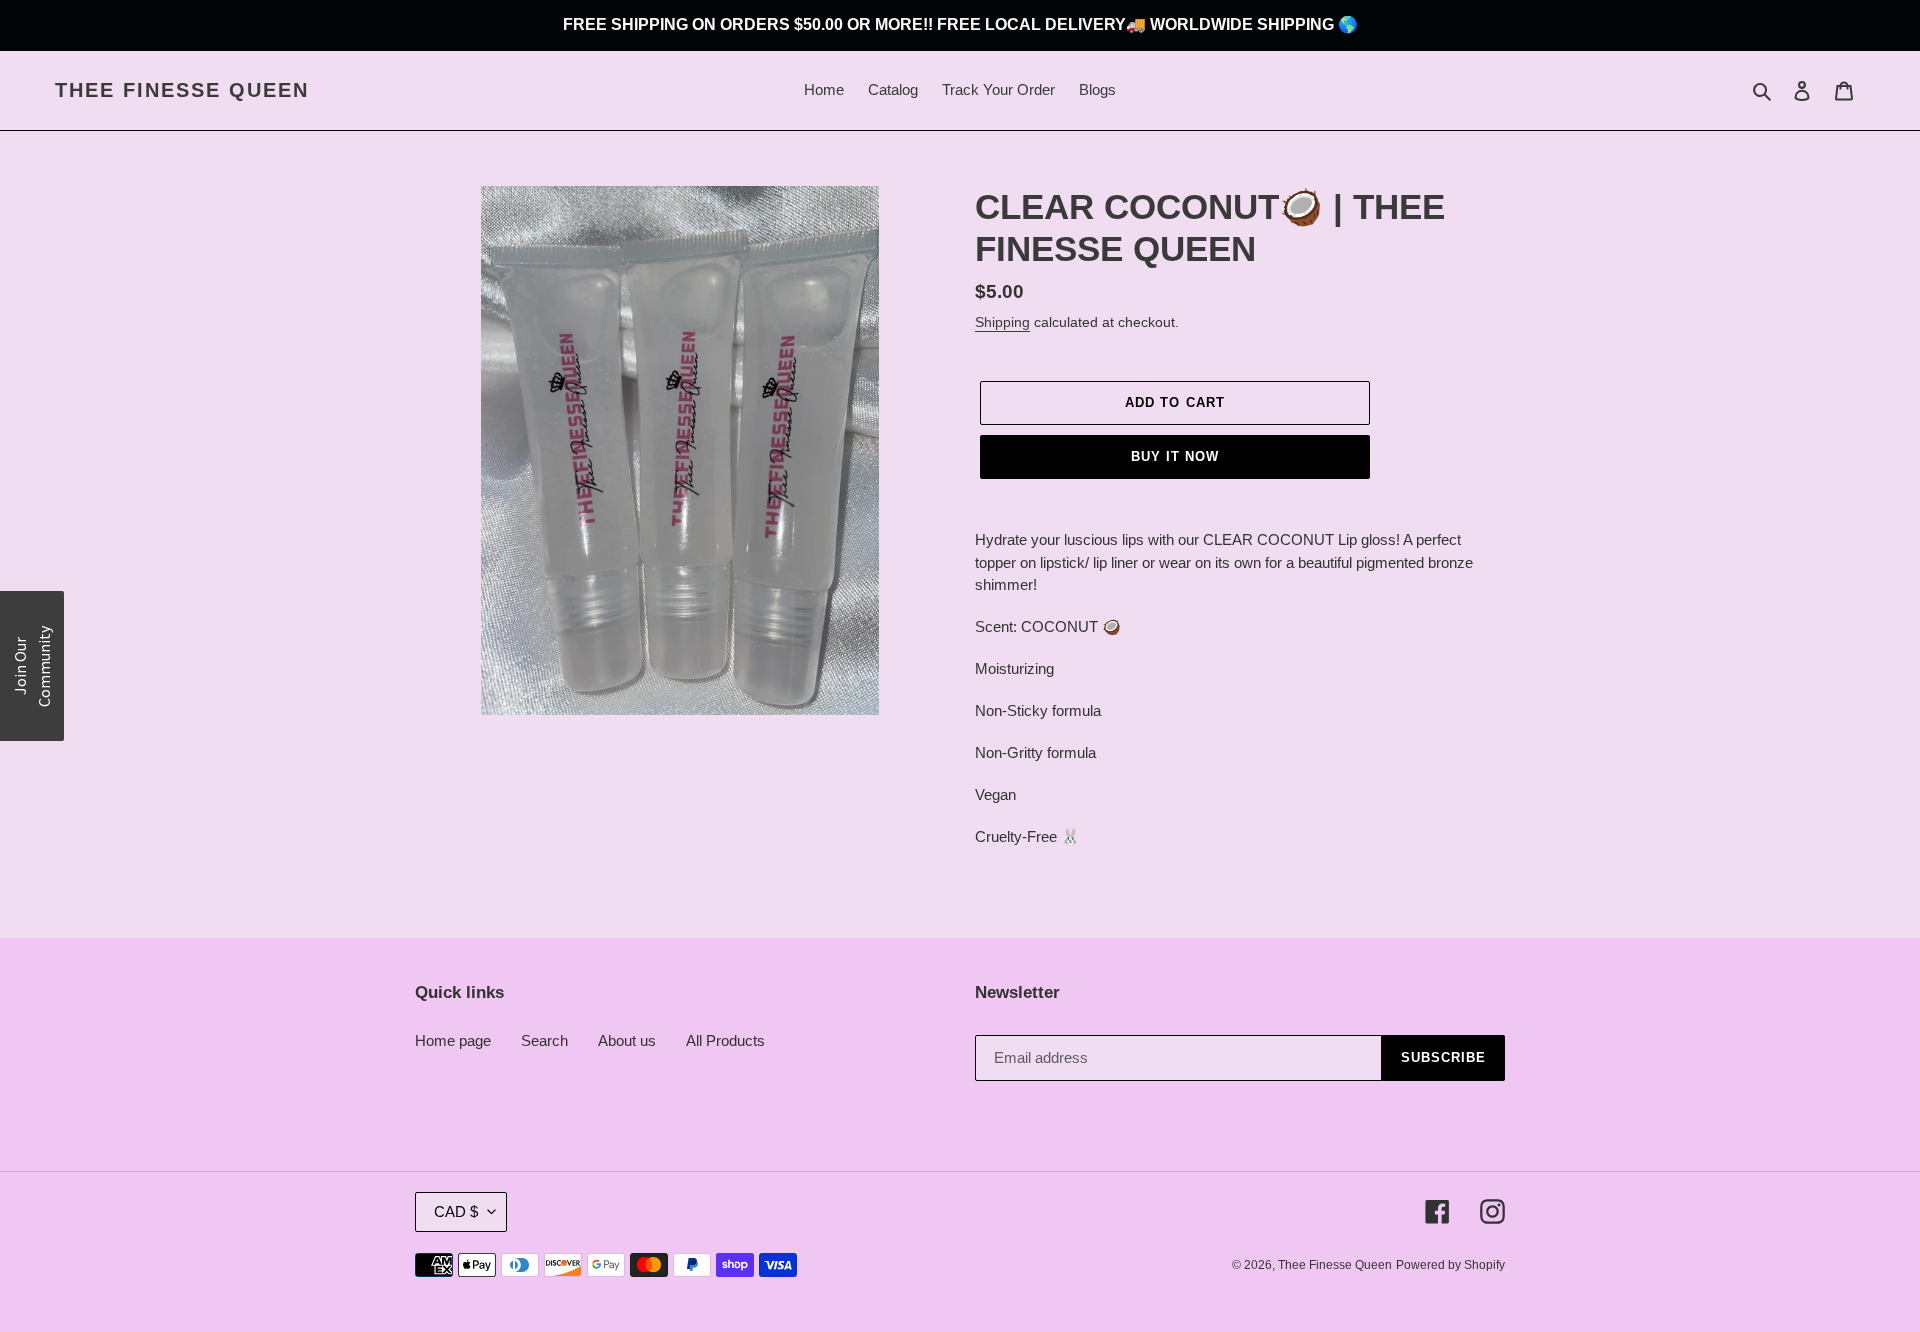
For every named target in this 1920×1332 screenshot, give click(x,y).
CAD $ (456, 1211)
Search (544, 1040)
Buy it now (1175, 456)
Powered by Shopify (1450, 1265)
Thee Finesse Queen (182, 90)
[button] (32, 666)
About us (627, 1040)
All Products (725, 1040)
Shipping (1002, 322)
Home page (453, 1040)
